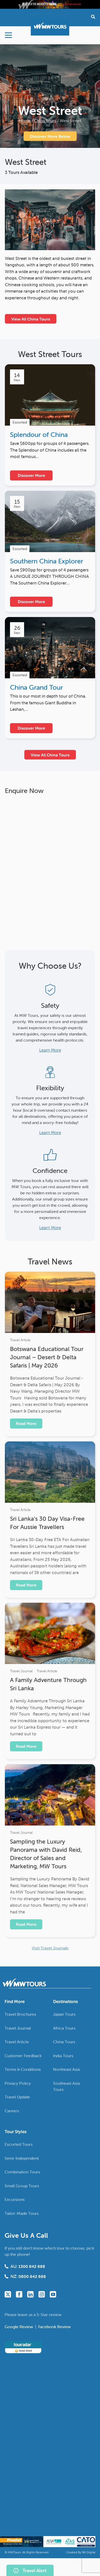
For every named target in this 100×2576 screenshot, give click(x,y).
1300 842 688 (32, 2266)
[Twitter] (8, 2294)
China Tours (45, 121)
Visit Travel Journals (50, 1948)
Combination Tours (22, 2172)
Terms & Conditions (23, 2069)
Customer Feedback (23, 2056)
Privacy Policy (18, 2083)
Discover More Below (50, 136)
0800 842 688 (32, 2276)
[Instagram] (42, 2294)
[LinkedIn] (30, 2294)
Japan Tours (64, 2014)
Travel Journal (21, 1671)
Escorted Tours (19, 2144)
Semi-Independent (22, 2158)
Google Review (19, 2327)
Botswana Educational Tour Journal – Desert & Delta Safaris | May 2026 (47, 1357)
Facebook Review (54, 2327)
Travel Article (20, 1340)
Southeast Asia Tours (66, 2086)
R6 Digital (89, 2552)
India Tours (63, 2056)
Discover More (31, 475)
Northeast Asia (66, 2069)
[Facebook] (19, 2294)
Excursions (15, 2199)
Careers (12, 2111)
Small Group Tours (22, 2186)
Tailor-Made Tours (22, 2213)
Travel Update (17, 2097)
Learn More (50, 1050)
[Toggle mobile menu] (8, 35)
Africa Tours (64, 2028)
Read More (26, 1423)
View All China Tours (31, 319)
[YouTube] (53, 2294)
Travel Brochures (20, 2014)
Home (25, 121)
